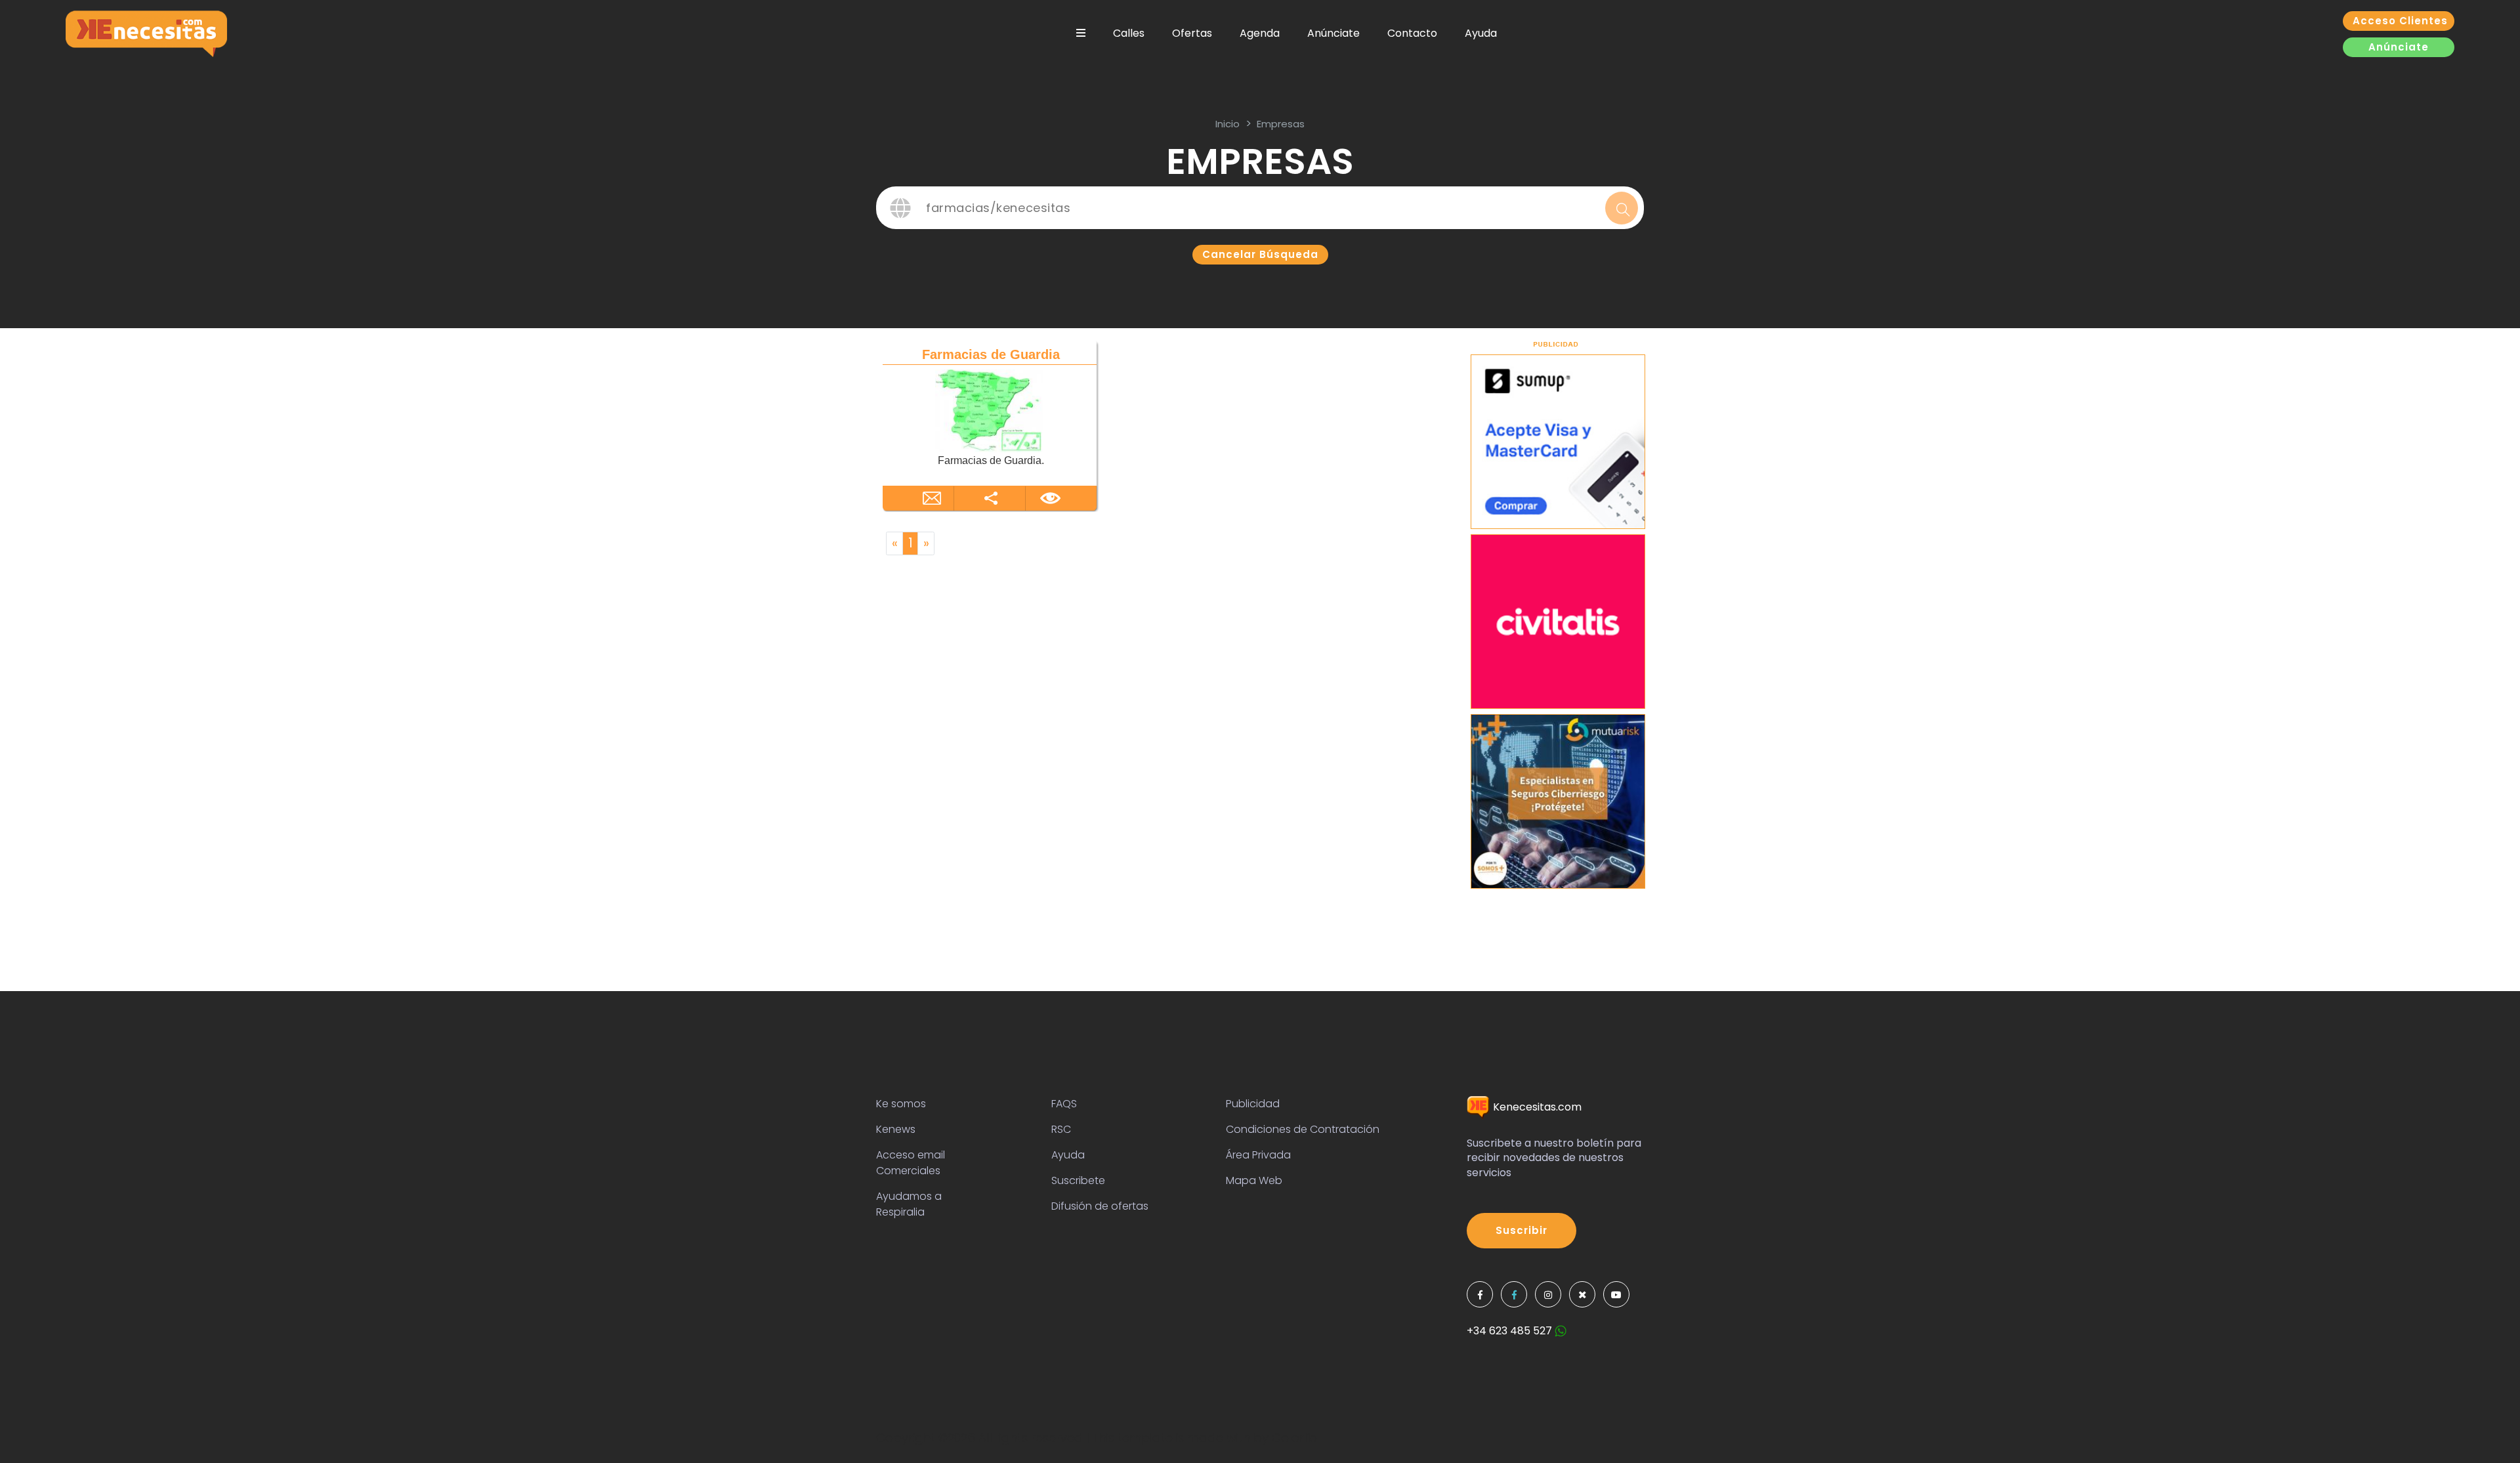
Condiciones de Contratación (1303, 1129)
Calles (1129, 33)
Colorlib (1294, 1438)
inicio (1228, 124)
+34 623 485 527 (1511, 1331)
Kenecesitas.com (1536, 1107)
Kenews (896, 1129)
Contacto (1412, 33)
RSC (1061, 1129)
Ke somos (901, 1104)
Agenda (1260, 33)
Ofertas (1192, 33)
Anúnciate (1333, 33)
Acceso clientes (2400, 21)
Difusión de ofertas (1100, 1206)
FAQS (1064, 1104)
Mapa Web (1254, 1180)
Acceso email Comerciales (911, 1163)
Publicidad (1253, 1104)
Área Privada (1258, 1155)
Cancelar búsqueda (1260, 254)
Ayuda (1481, 33)
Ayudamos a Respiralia (909, 1204)
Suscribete (1078, 1180)
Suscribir (1522, 1230)
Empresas (1281, 124)
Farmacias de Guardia (991, 354)
